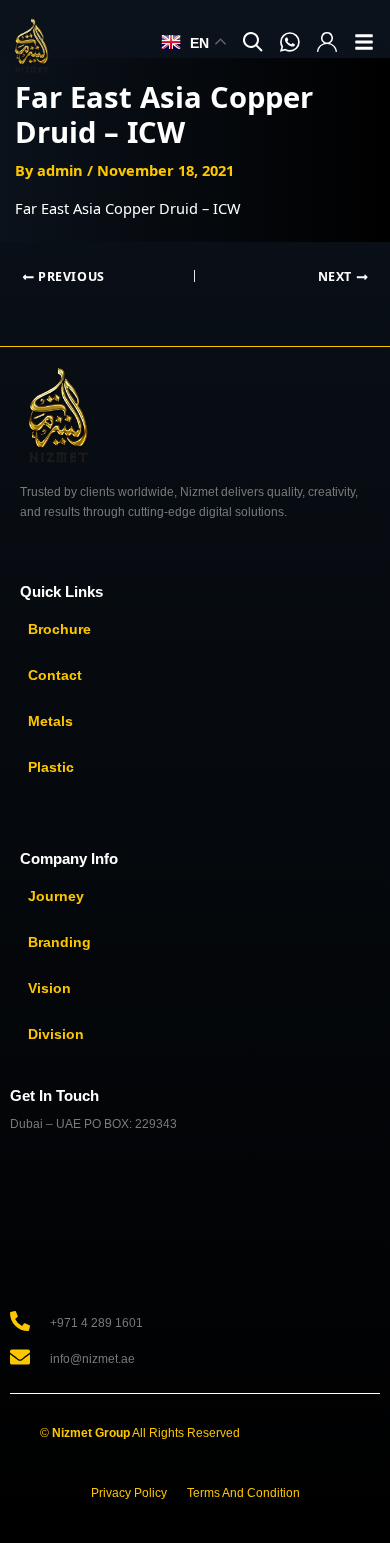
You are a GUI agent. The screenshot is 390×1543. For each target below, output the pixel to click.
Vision (49, 988)
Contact (55, 675)
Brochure (59, 629)
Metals (50, 721)
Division (56, 1034)
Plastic (51, 767)
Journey (56, 896)
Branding (59, 942)
